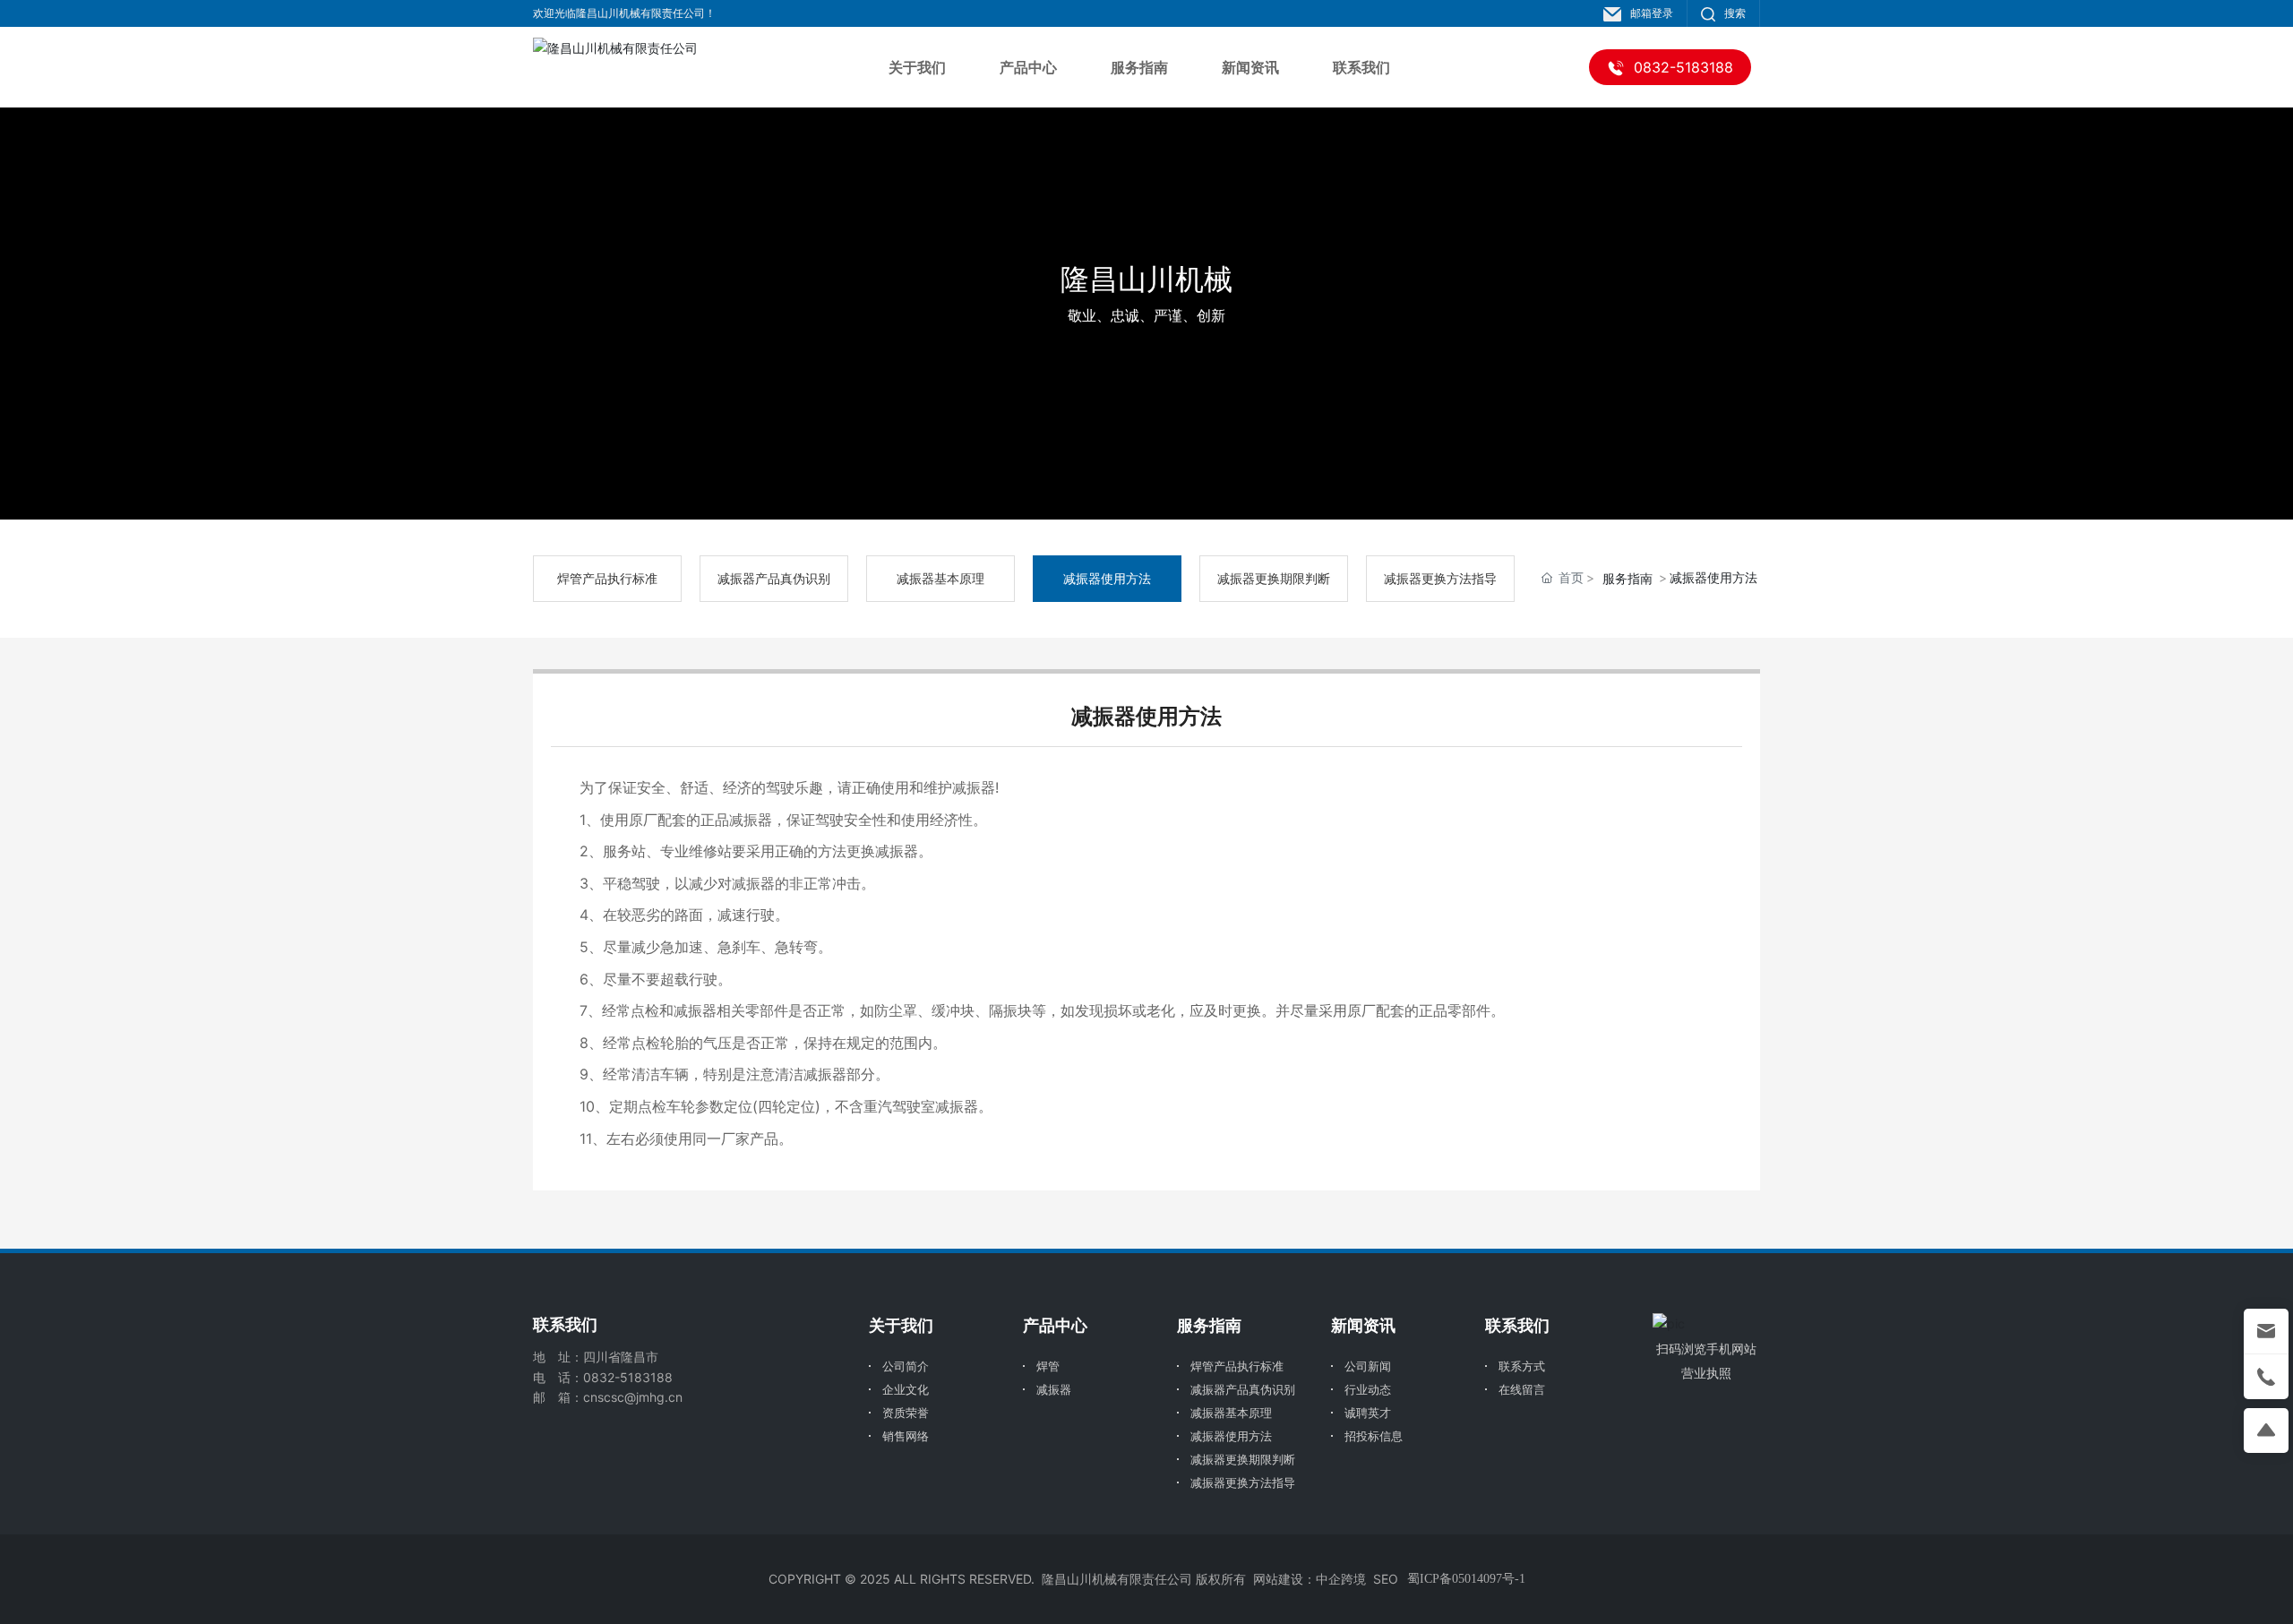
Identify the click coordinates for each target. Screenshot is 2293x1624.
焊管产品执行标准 (607, 578)
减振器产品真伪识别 (774, 578)
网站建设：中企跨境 (1310, 1579)
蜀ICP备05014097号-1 (1466, 1579)
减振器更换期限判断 (1274, 578)
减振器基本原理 (940, 578)
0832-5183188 (628, 1377)
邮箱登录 (1652, 13)
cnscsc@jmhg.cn (633, 1397)
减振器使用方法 (1107, 578)
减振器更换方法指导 (1440, 578)
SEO (1386, 1579)
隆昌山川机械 (1146, 279)
